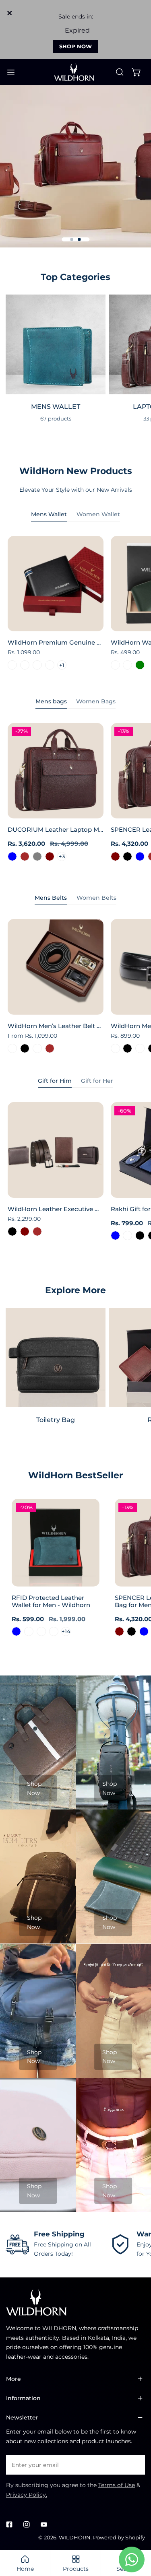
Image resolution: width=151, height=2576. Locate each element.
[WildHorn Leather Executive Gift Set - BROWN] (37, 1231)
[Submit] (135, 2465)
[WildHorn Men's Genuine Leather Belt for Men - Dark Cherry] (115, 1048)
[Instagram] (26, 2525)
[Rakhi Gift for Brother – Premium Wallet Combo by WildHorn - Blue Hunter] (127, 1235)
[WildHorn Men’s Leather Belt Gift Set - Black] (25, 1048)
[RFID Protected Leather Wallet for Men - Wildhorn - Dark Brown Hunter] (29, 1631)
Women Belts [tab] (96, 898)
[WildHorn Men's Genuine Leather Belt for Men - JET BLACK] (127, 1048)
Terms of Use (117, 2485)
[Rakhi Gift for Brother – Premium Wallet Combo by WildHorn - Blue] (115, 1235)
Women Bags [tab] (96, 701)
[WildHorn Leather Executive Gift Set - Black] (12, 1231)
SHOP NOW (75, 46)
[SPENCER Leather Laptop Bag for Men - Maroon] (115, 856)
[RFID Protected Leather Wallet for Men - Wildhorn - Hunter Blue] (16, 1631)
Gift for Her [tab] (97, 1081)
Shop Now (34, 1788)
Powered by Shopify (119, 2537)
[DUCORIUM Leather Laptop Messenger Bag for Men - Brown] (25, 856)
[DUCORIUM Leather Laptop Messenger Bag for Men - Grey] (37, 856)
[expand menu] (11, 72)
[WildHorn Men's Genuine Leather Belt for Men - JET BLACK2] (140, 1048)
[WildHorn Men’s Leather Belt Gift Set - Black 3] (12, 1048)
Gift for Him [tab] (55, 1081)
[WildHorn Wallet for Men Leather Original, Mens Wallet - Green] (140, 665)
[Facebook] (9, 2525)
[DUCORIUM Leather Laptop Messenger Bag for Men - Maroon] (50, 856)
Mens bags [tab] (51, 701)
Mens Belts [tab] (51, 898)
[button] (137, 72)
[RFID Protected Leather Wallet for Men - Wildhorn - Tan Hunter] (41, 1631)
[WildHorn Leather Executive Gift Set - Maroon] (25, 1231)
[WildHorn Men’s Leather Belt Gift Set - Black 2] (37, 1048)
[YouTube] (44, 2525)
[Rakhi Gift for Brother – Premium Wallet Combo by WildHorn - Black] (140, 1235)
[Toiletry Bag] (56, 1358)
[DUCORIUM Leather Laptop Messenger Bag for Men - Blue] (12, 856)
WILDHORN (75, 2537)
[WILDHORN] (76, 72)
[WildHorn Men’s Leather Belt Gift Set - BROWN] (50, 1048)
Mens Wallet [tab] (49, 514)
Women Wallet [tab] (98, 514)
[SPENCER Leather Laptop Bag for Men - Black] (127, 856)
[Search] (120, 72)
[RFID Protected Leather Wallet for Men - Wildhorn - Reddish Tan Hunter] (54, 1631)
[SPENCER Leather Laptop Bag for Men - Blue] (140, 856)
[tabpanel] (75, 605)
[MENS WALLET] (56, 344)
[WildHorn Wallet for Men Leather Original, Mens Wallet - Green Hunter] (127, 665)
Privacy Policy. (27, 2495)
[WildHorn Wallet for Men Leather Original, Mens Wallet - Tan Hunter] (115, 665)
